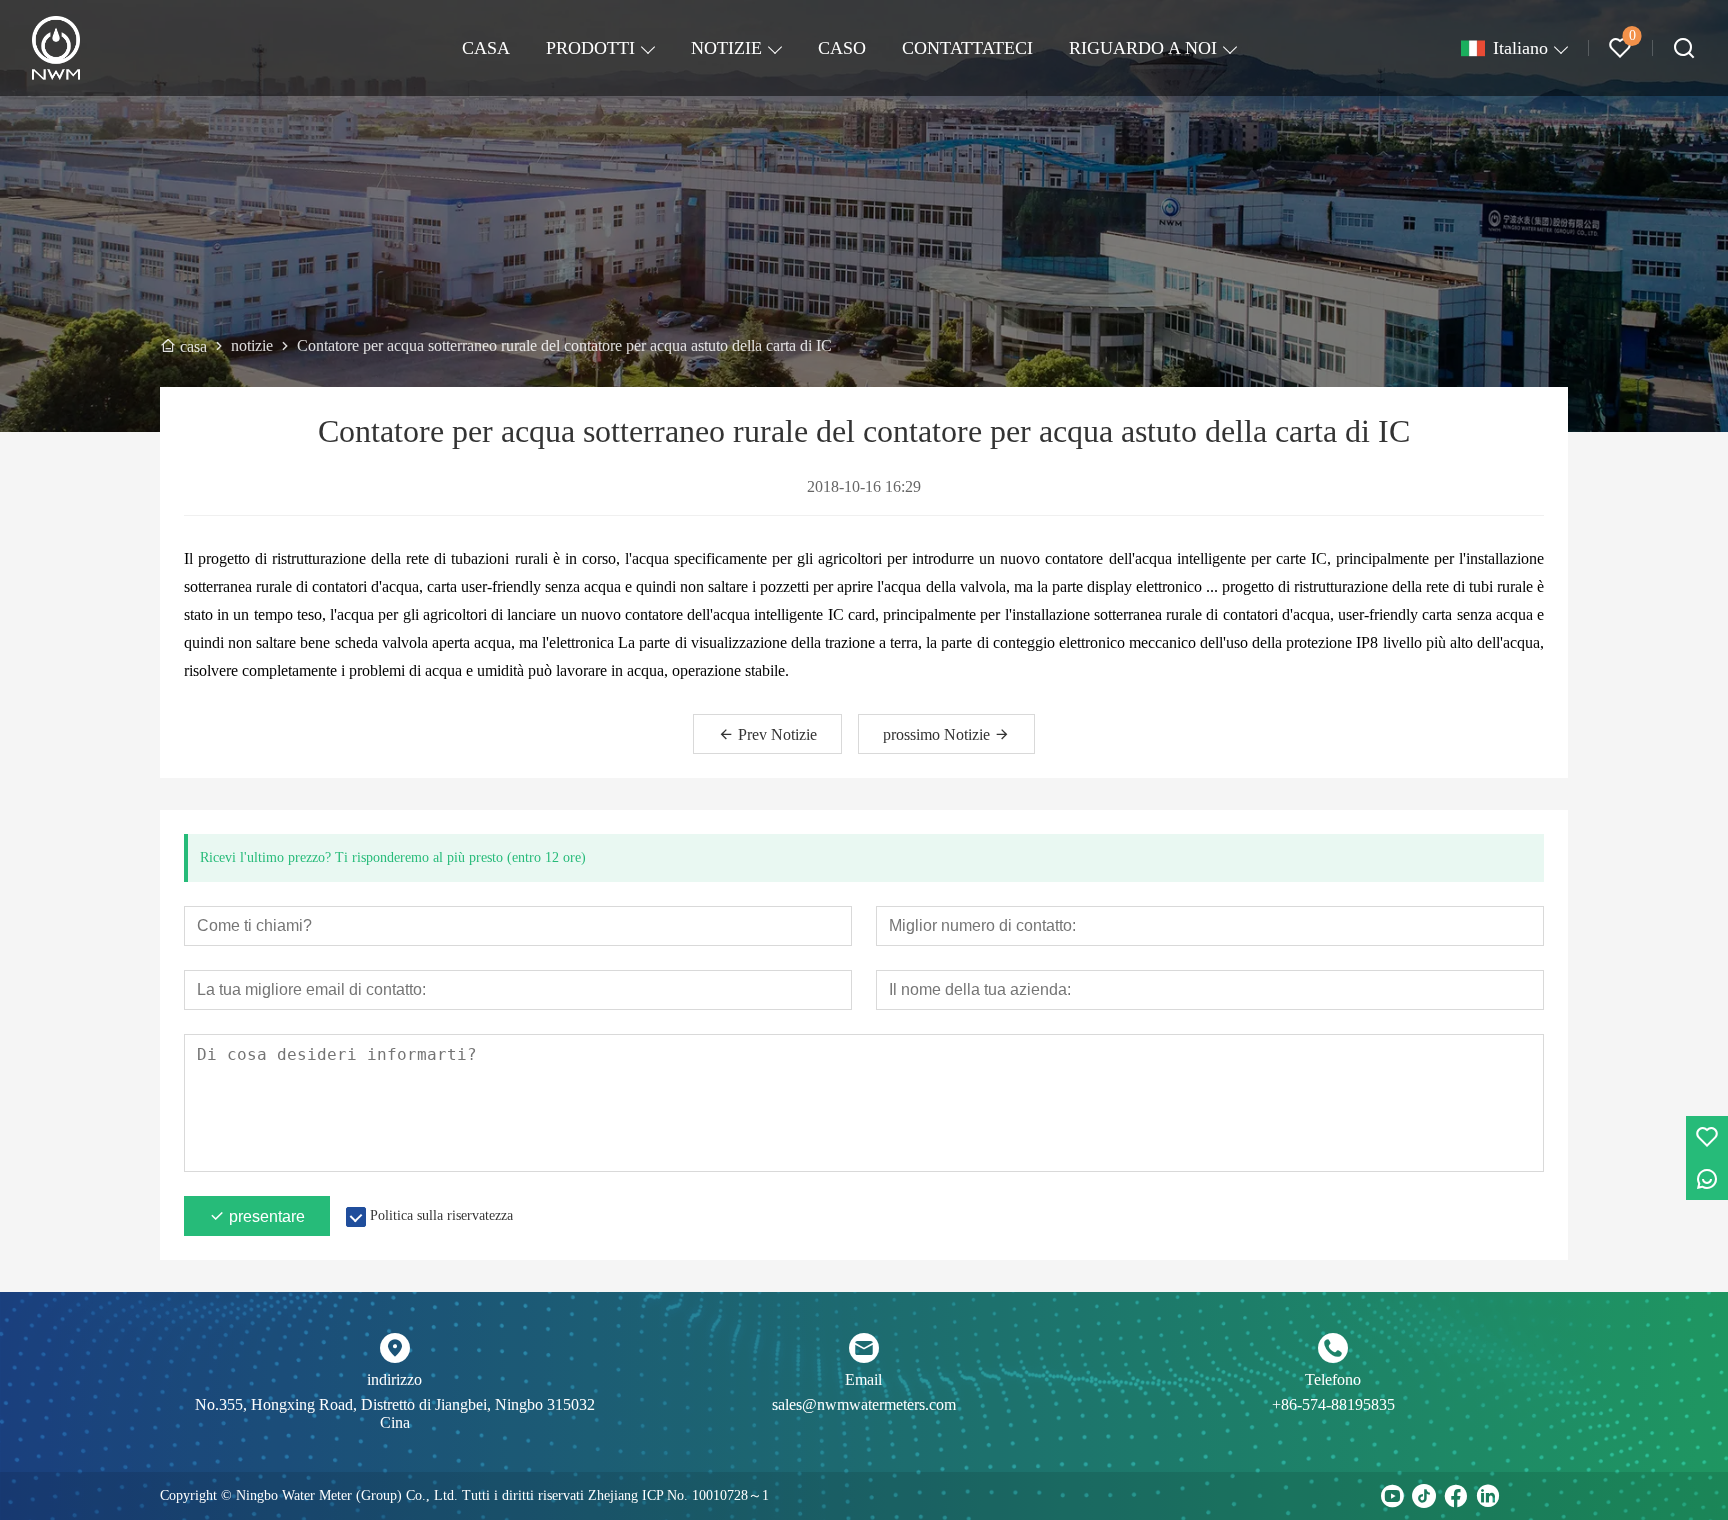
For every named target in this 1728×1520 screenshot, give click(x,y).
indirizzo (394, 1379)
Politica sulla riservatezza (441, 1215)
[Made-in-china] (1520, 1496)
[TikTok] (1424, 1496)
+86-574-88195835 (1333, 1404)
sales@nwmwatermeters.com (864, 1404)
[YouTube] (1392, 1496)
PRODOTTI (590, 48)
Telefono (1333, 1379)
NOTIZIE (726, 48)
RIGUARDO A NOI (1143, 48)
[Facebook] (1456, 1496)
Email (863, 1379)
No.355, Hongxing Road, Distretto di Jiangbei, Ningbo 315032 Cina (395, 1413)
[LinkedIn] (1488, 1496)
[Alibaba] (1552, 1496)
